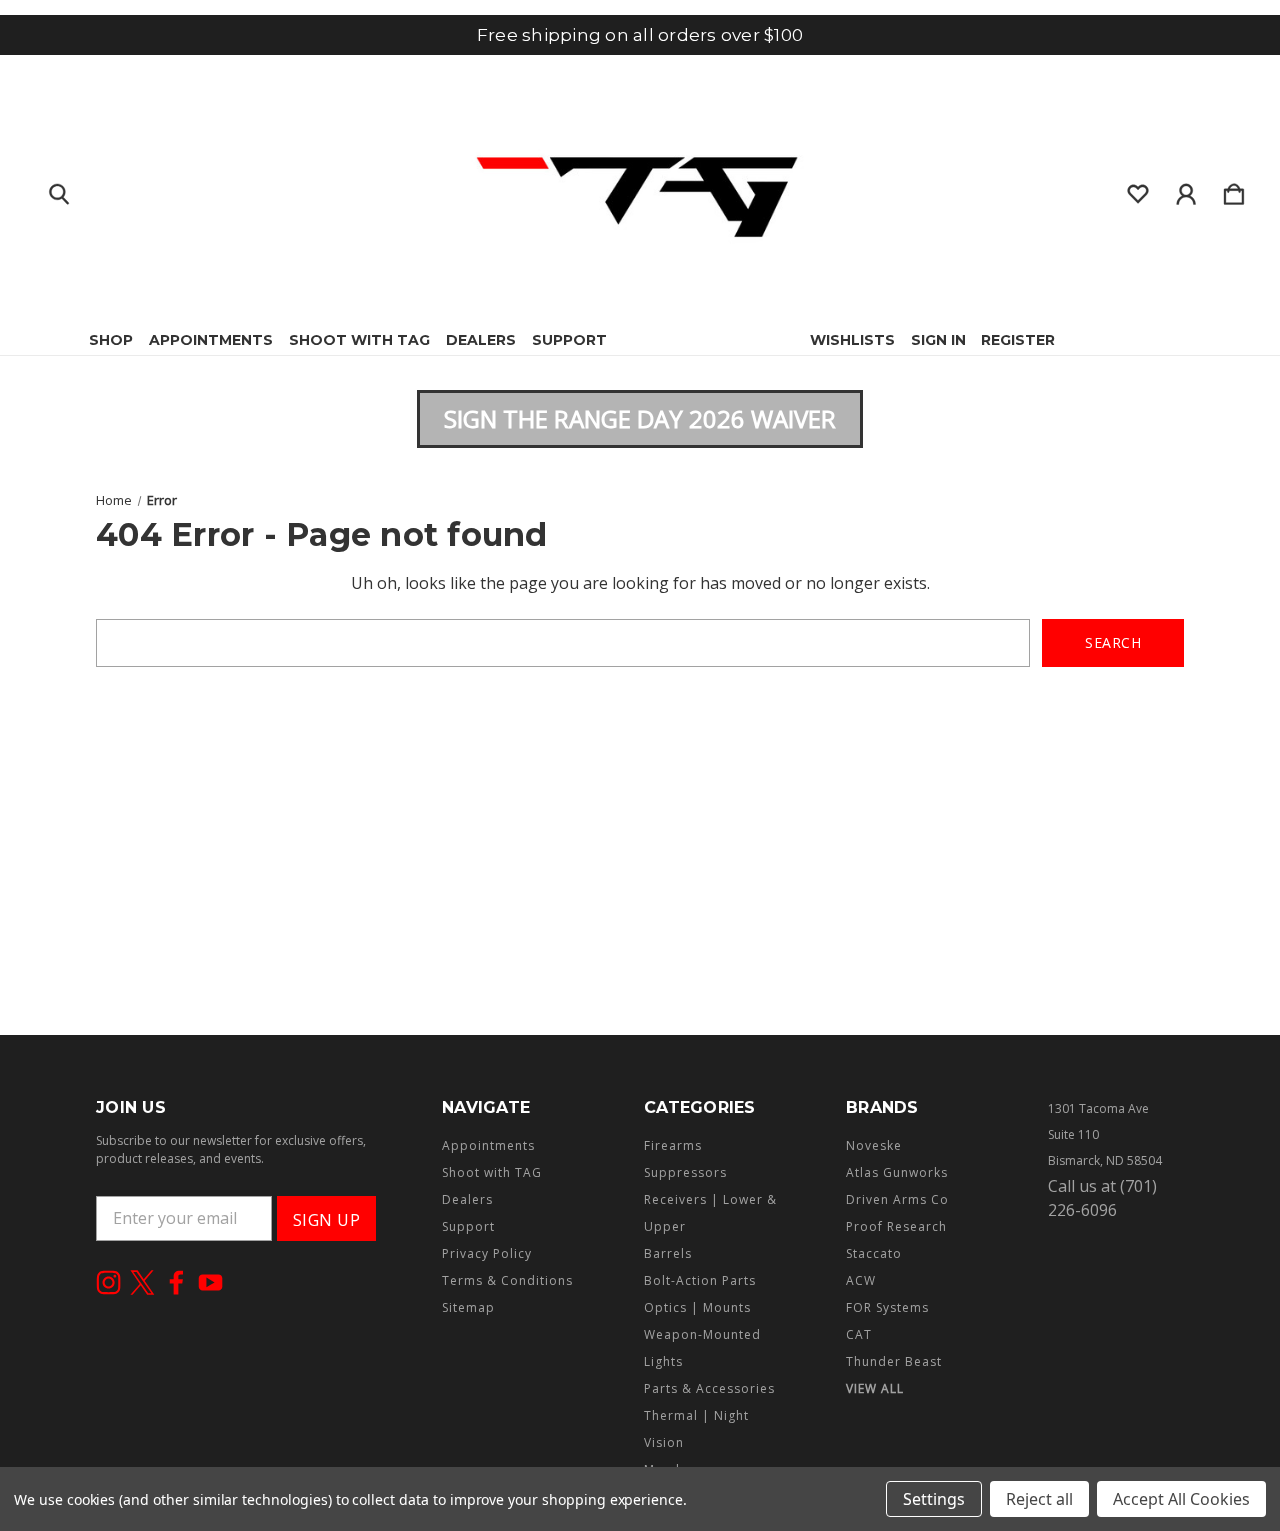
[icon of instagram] (108, 1282)
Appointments (211, 340)
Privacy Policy (487, 1253)
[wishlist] (1138, 190)
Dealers (481, 340)
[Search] (59, 190)
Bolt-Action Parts (700, 1280)
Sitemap (468, 1307)
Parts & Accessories (709, 1388)
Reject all (1039, 1499)
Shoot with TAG (359, 340)
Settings (934, 1499)
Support (569, 340)
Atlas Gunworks (897, 1172)
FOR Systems (887, 1307)
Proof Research (896, 1226)
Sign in (938, 340)
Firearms (673, 1145)
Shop (111, 340)
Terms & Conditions (507, 1280)
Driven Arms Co (897, 1199)
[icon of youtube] (210, 1282)
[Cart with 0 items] (1234, 190)
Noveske (874, 1145)
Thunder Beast (894, 1361)
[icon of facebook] (176, 1282)
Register (1018, 340)
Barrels (668, 1253)
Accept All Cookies (1181, 1499)
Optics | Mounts (697, 1307)
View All (875, 1388)
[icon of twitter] (142, 1282)
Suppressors (685, 1172)
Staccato (874, 1253)
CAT (859, 1334)
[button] (640, 419)
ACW (861, 1280)
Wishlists (852, 340)
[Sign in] (1186, 190)
